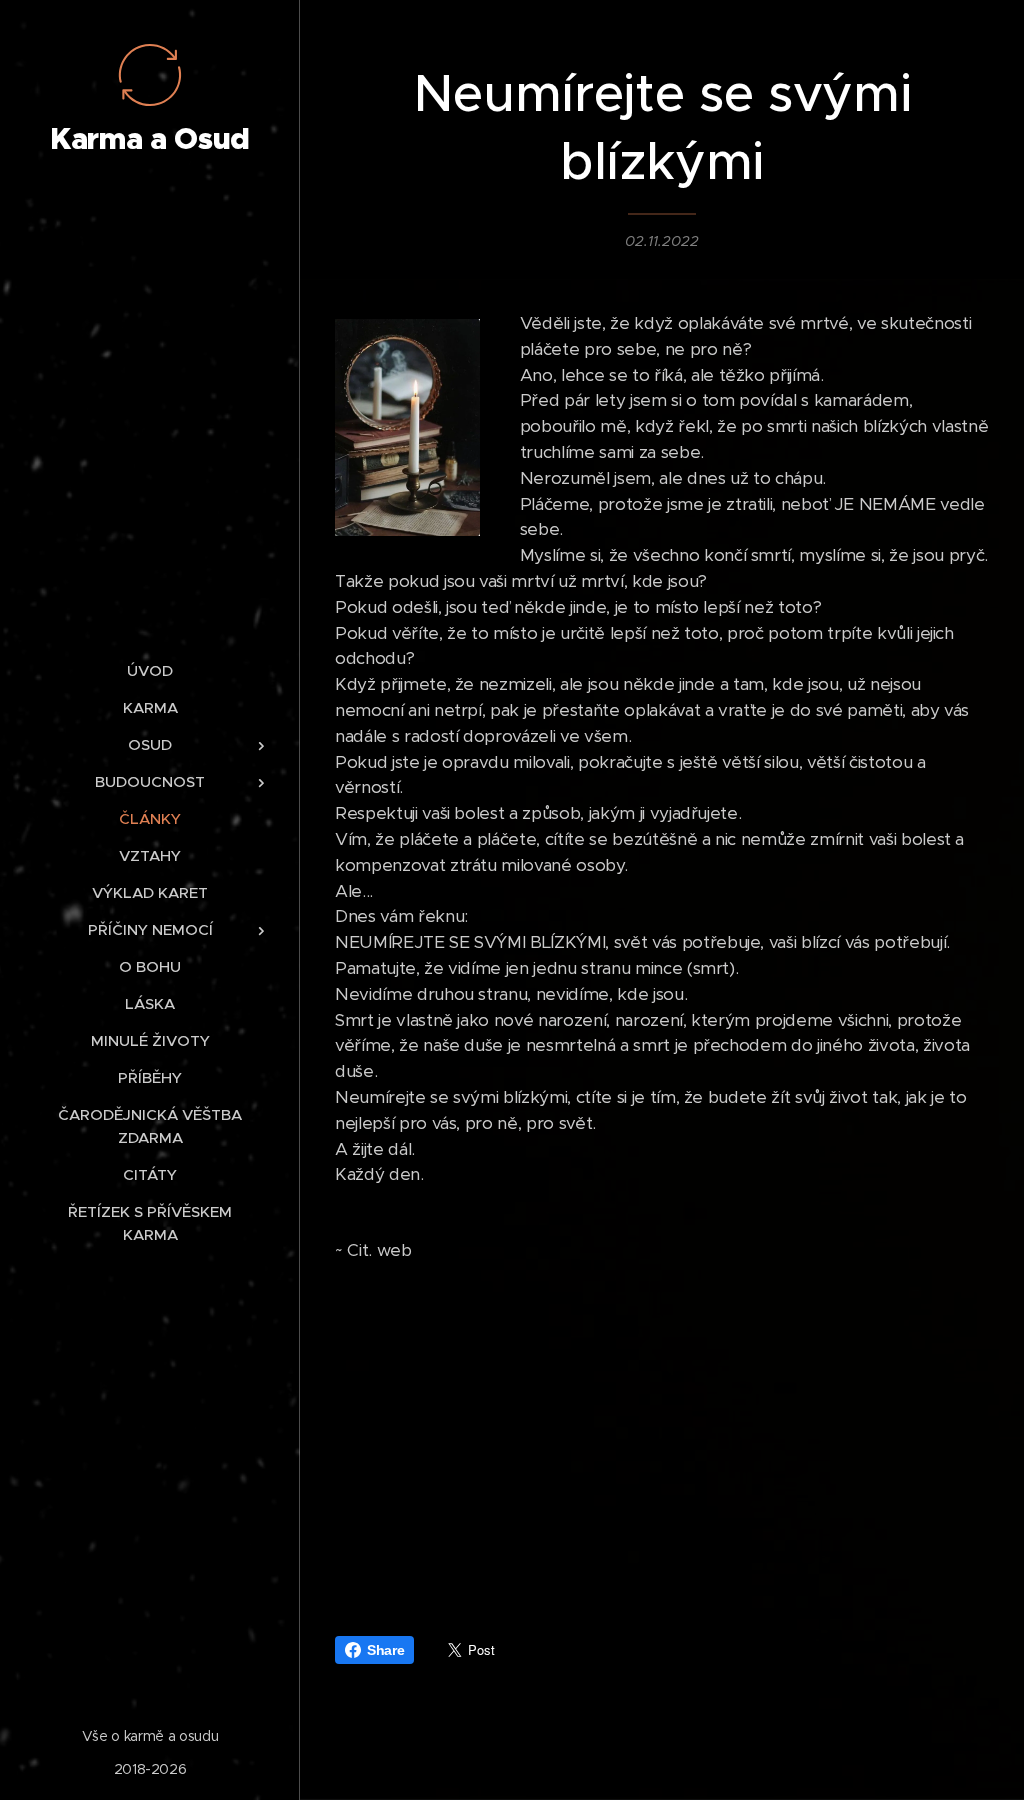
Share (385, 1650)
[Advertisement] (662, 1436)
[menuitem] (150, 670)
